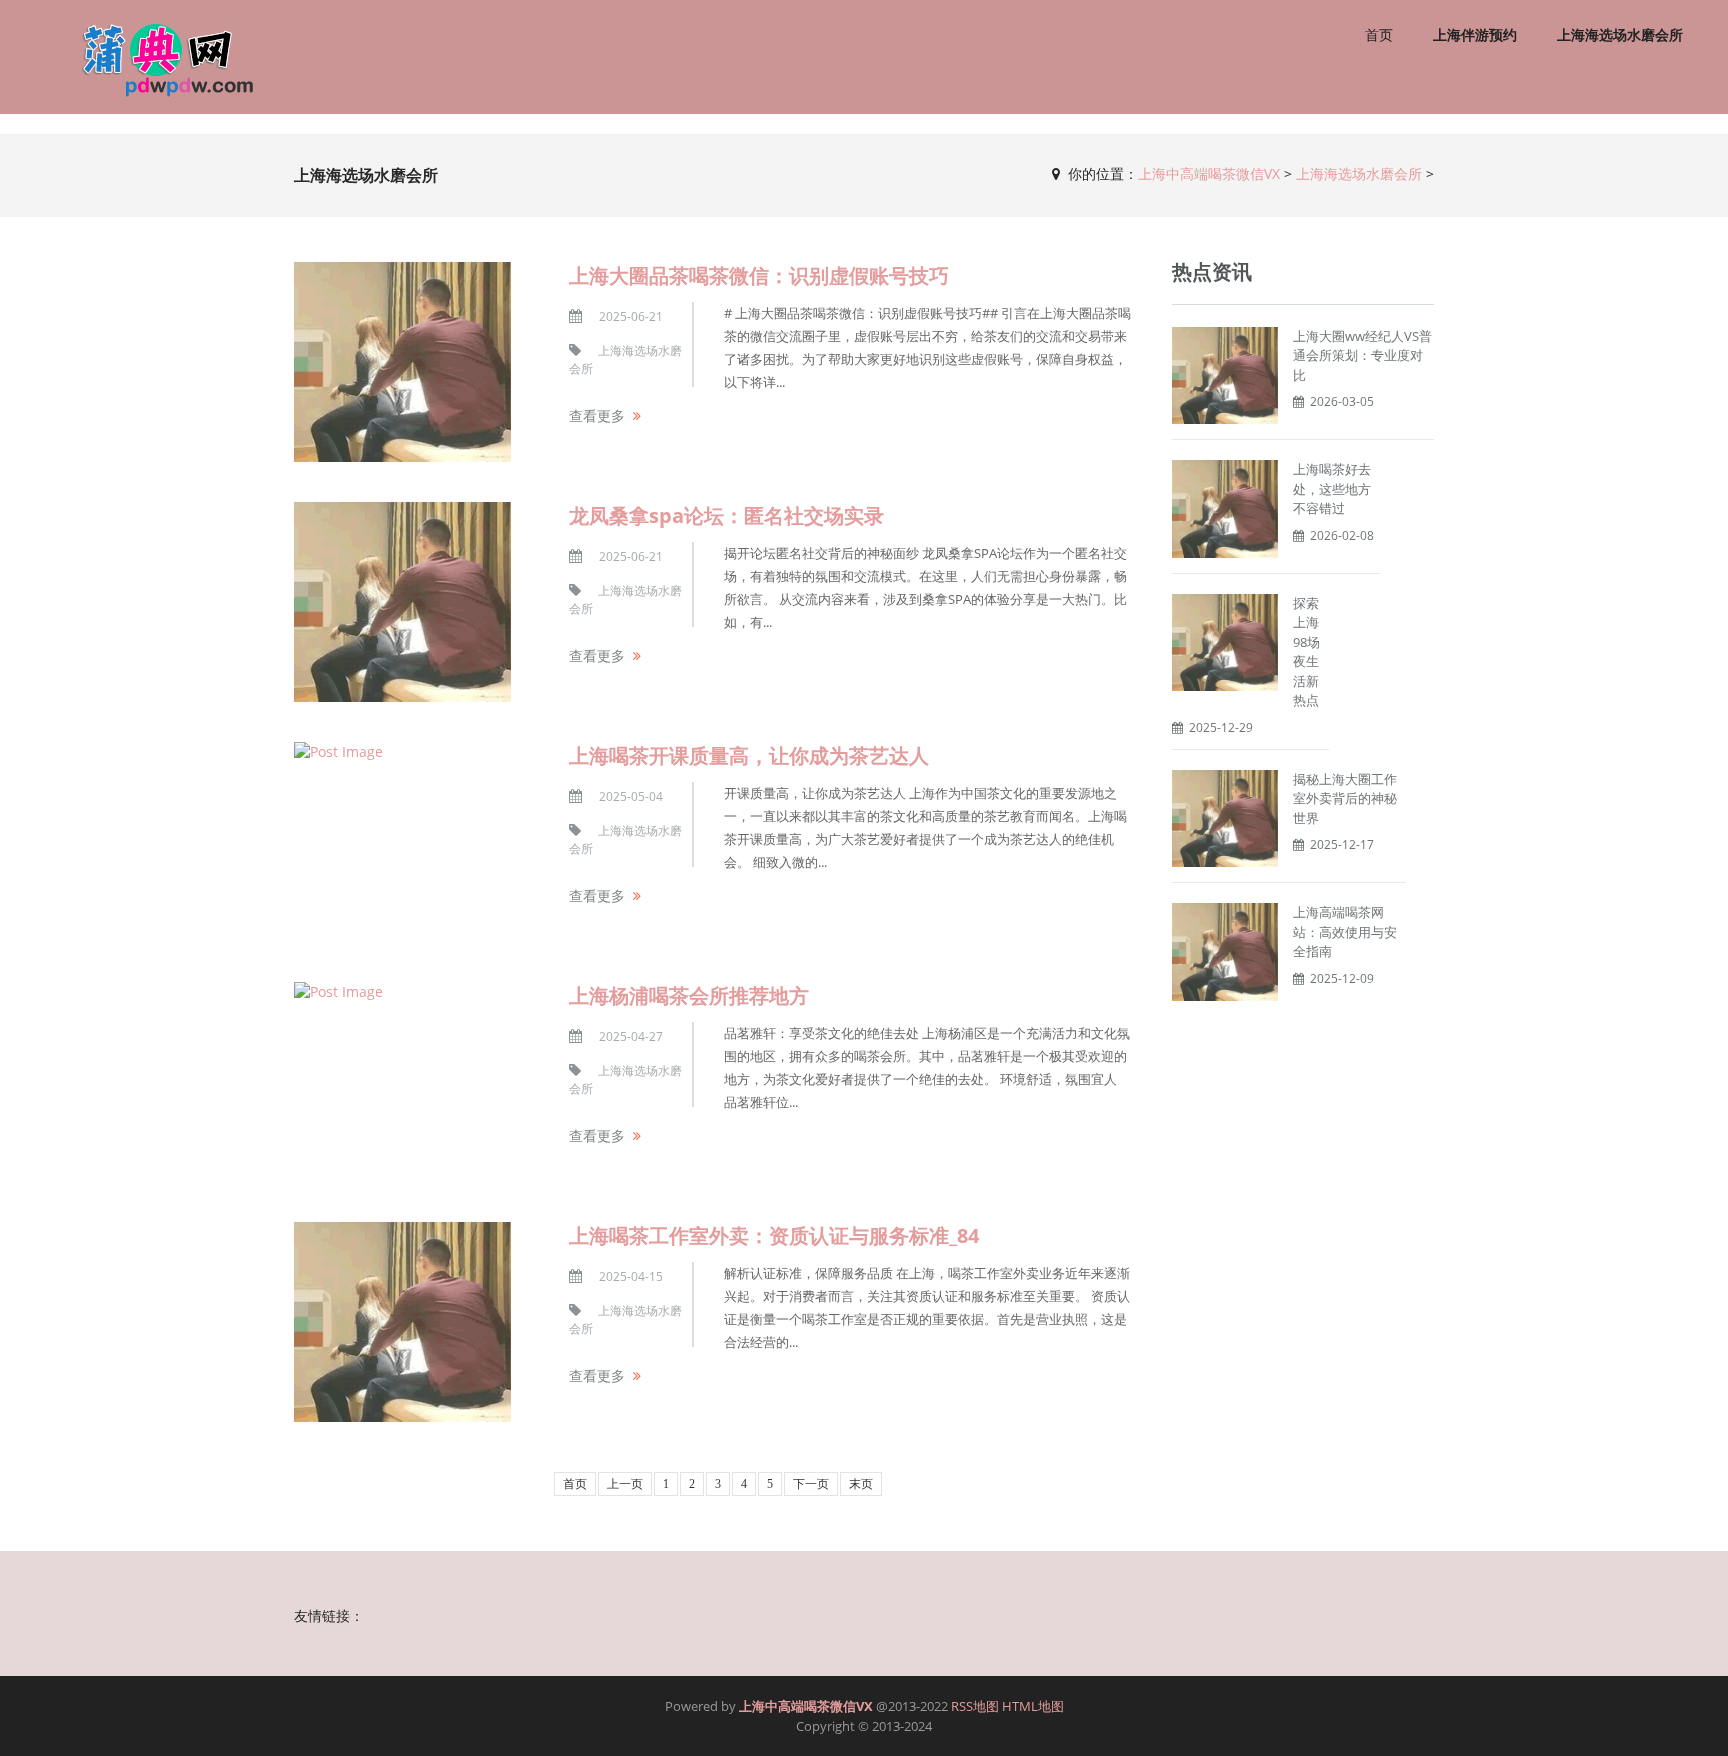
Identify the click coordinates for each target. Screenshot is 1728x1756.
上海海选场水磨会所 (1620, 34)
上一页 (625, 1484)
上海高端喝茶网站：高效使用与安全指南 (1345, 931)
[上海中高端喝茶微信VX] (156, 57)
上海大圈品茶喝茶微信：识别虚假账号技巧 (759, 275)
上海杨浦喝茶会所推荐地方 (689, 995)
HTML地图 (1033, 1706)
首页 (1379, 34)
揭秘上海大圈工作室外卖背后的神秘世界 (1345, 798)
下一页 (811, 1484)
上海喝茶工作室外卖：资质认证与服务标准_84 (774, 1235)
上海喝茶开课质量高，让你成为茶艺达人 (749, 755)
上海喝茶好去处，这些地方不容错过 (1332, 488)
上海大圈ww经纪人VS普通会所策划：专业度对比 (1362, 355)
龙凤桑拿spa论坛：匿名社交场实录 (726, 515)
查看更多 (597, 415)
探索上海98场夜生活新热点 (1306, 652)
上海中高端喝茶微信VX (1209, 173)
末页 (861, 1484)
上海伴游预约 (1475, 34)
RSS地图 (975, 1706)
